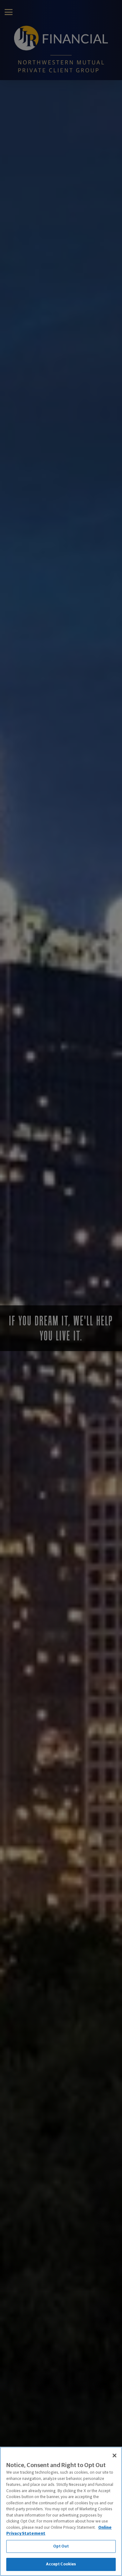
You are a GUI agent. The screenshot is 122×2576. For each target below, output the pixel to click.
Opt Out (61, 2546)
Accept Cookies (61, 2564)
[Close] (114, 2456)
